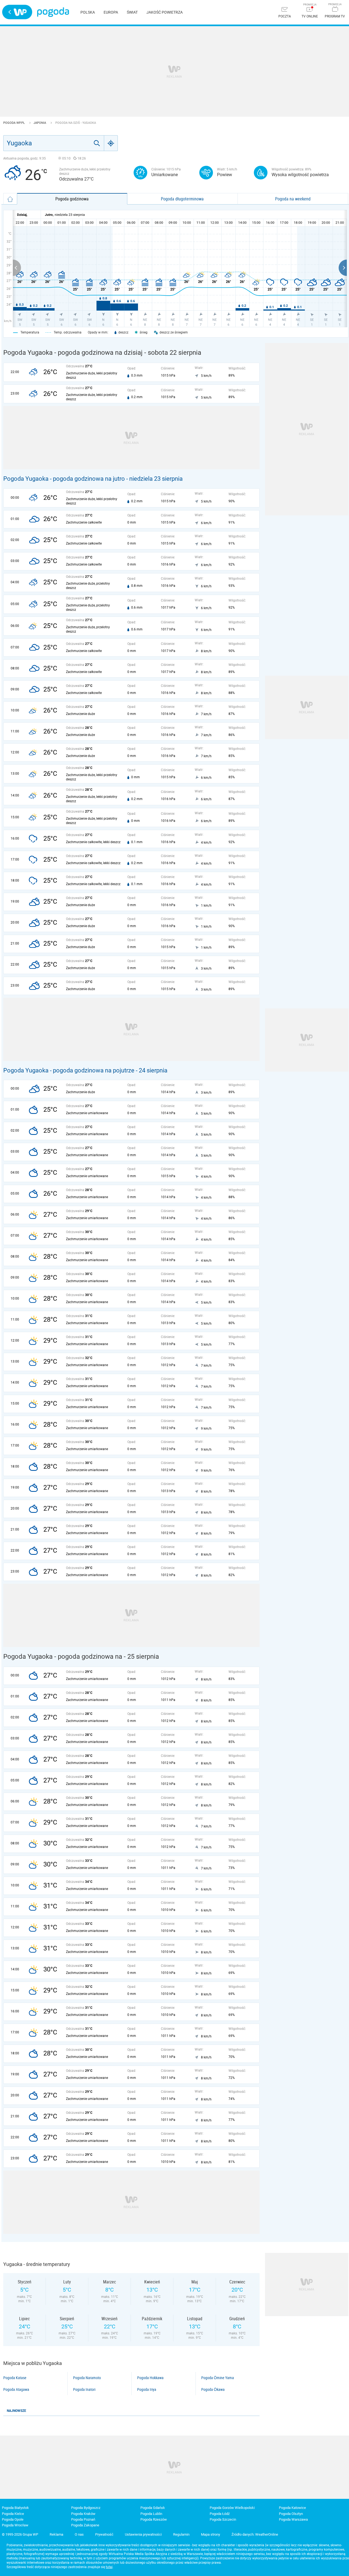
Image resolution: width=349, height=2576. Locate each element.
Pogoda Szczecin (223, 2519)
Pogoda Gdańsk (153, 2508)
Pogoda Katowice (292, 2508)
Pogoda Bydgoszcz (86, 2508)
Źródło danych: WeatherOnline (255, 2534)
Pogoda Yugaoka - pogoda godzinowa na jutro (64, 479)
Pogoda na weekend (293, 199)
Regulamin (181, 2534)
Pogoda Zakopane (85, 2525)
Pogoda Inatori (84, 2389)
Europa (111, 12)
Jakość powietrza (165, 12)
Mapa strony (210, 2534)
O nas (79, 2534)
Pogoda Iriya (147, 2389)
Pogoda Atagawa (16, 2389)
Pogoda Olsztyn (291, 2514)
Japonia (40, 123)
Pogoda (53, 12)
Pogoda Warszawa (293, 2519)
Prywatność (104, 2534)
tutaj (109, 2567)
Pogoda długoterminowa (182, 199)
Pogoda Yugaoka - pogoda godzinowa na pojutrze (69, 1070)
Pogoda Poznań (83, 2519)
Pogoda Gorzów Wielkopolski (232, 2508)
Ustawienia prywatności (143, 2534)
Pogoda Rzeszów (154, 2519)
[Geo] (111, 143)
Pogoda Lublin (151, 2514)
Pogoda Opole (13, 2519)
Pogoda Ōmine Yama (218, 2378)
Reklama (56, 2534)
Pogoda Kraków (83, 2514)
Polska (88, 12)
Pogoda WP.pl (14, 123)
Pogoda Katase (15, 2378)
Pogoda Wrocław (15, 2525)
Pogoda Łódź (220, 2514)
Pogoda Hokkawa (150, 2378)
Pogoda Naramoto (87, 2378)
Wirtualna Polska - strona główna (17, 12)
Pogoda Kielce (13, 2514)
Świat (132, 12)
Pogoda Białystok (15, 2508)
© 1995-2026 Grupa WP (20, 2534)
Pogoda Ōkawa (213, 2389)
